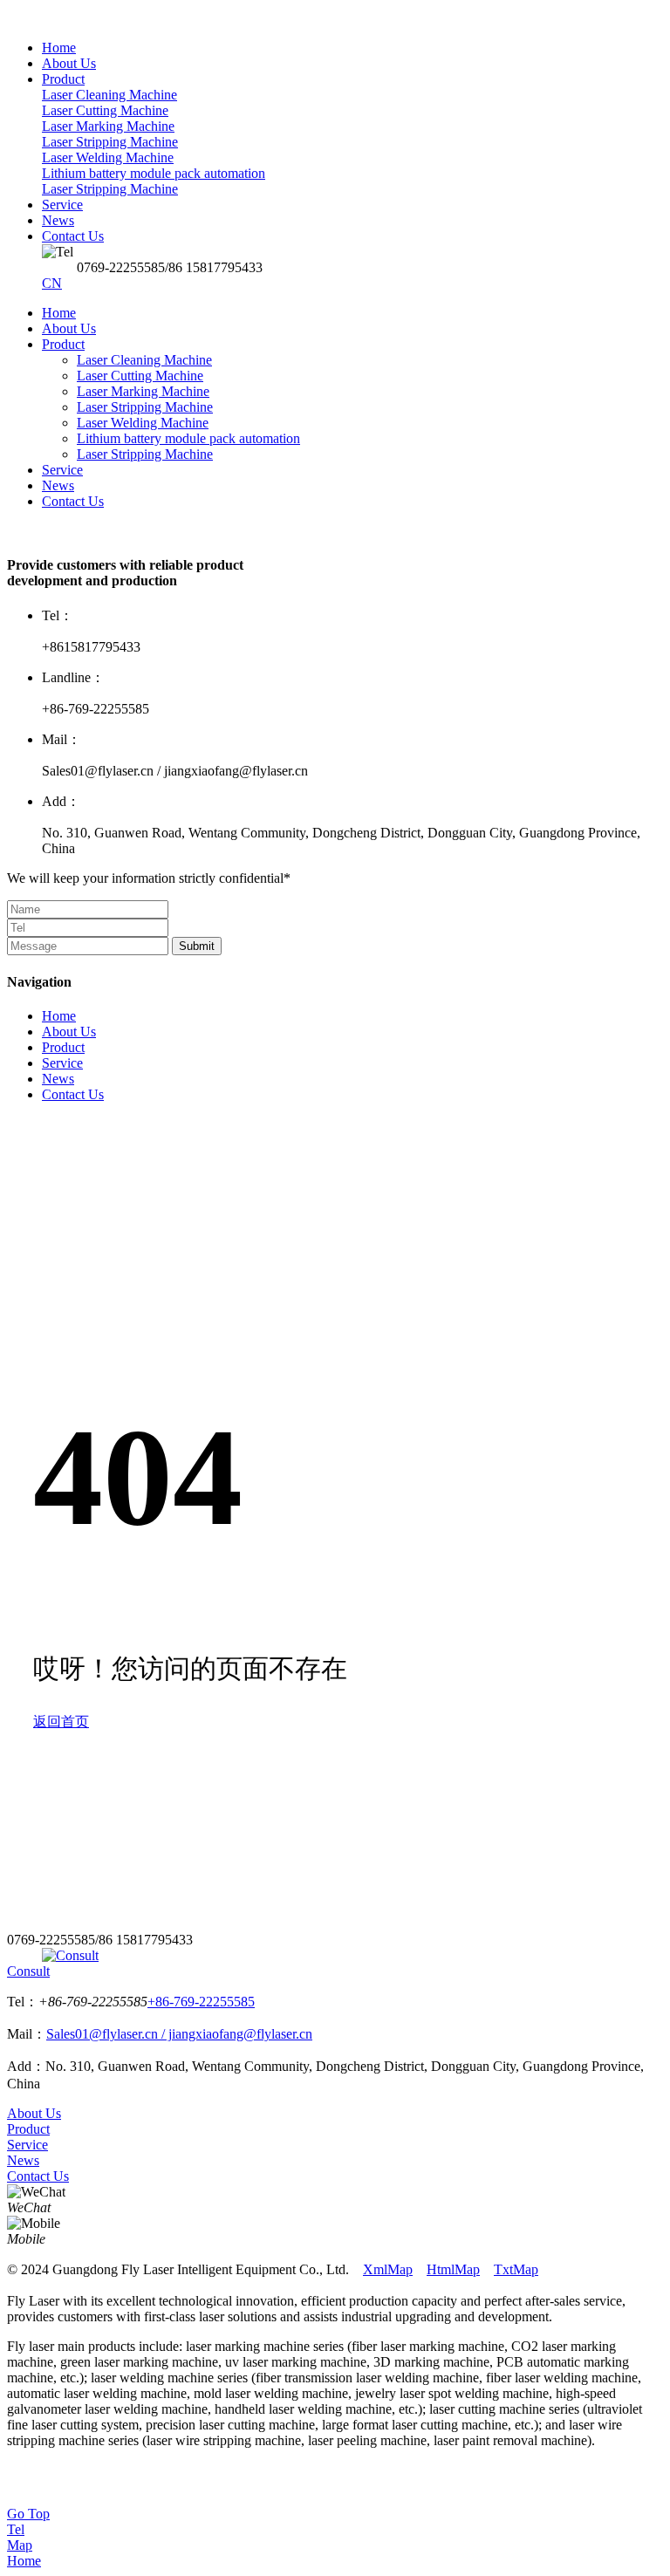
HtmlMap (453, 2269)
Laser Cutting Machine (140, 376)
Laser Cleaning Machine (144, 360)
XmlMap (388, 2269)
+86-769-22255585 (201, 2002)
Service (62, 470)
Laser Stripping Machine (145, 407)
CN (52, 283)
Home (59, 313)
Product (63, 344)
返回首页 (61, 1722)
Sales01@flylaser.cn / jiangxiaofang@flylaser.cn (179, 2034)
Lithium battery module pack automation (188, 438)
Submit (197, 946)
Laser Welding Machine (143, 423)
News (58, 485)
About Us (69, 328)
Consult (28, 1971)
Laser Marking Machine (143, 391)
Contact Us (73, 501)
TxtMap (516, 2269)
